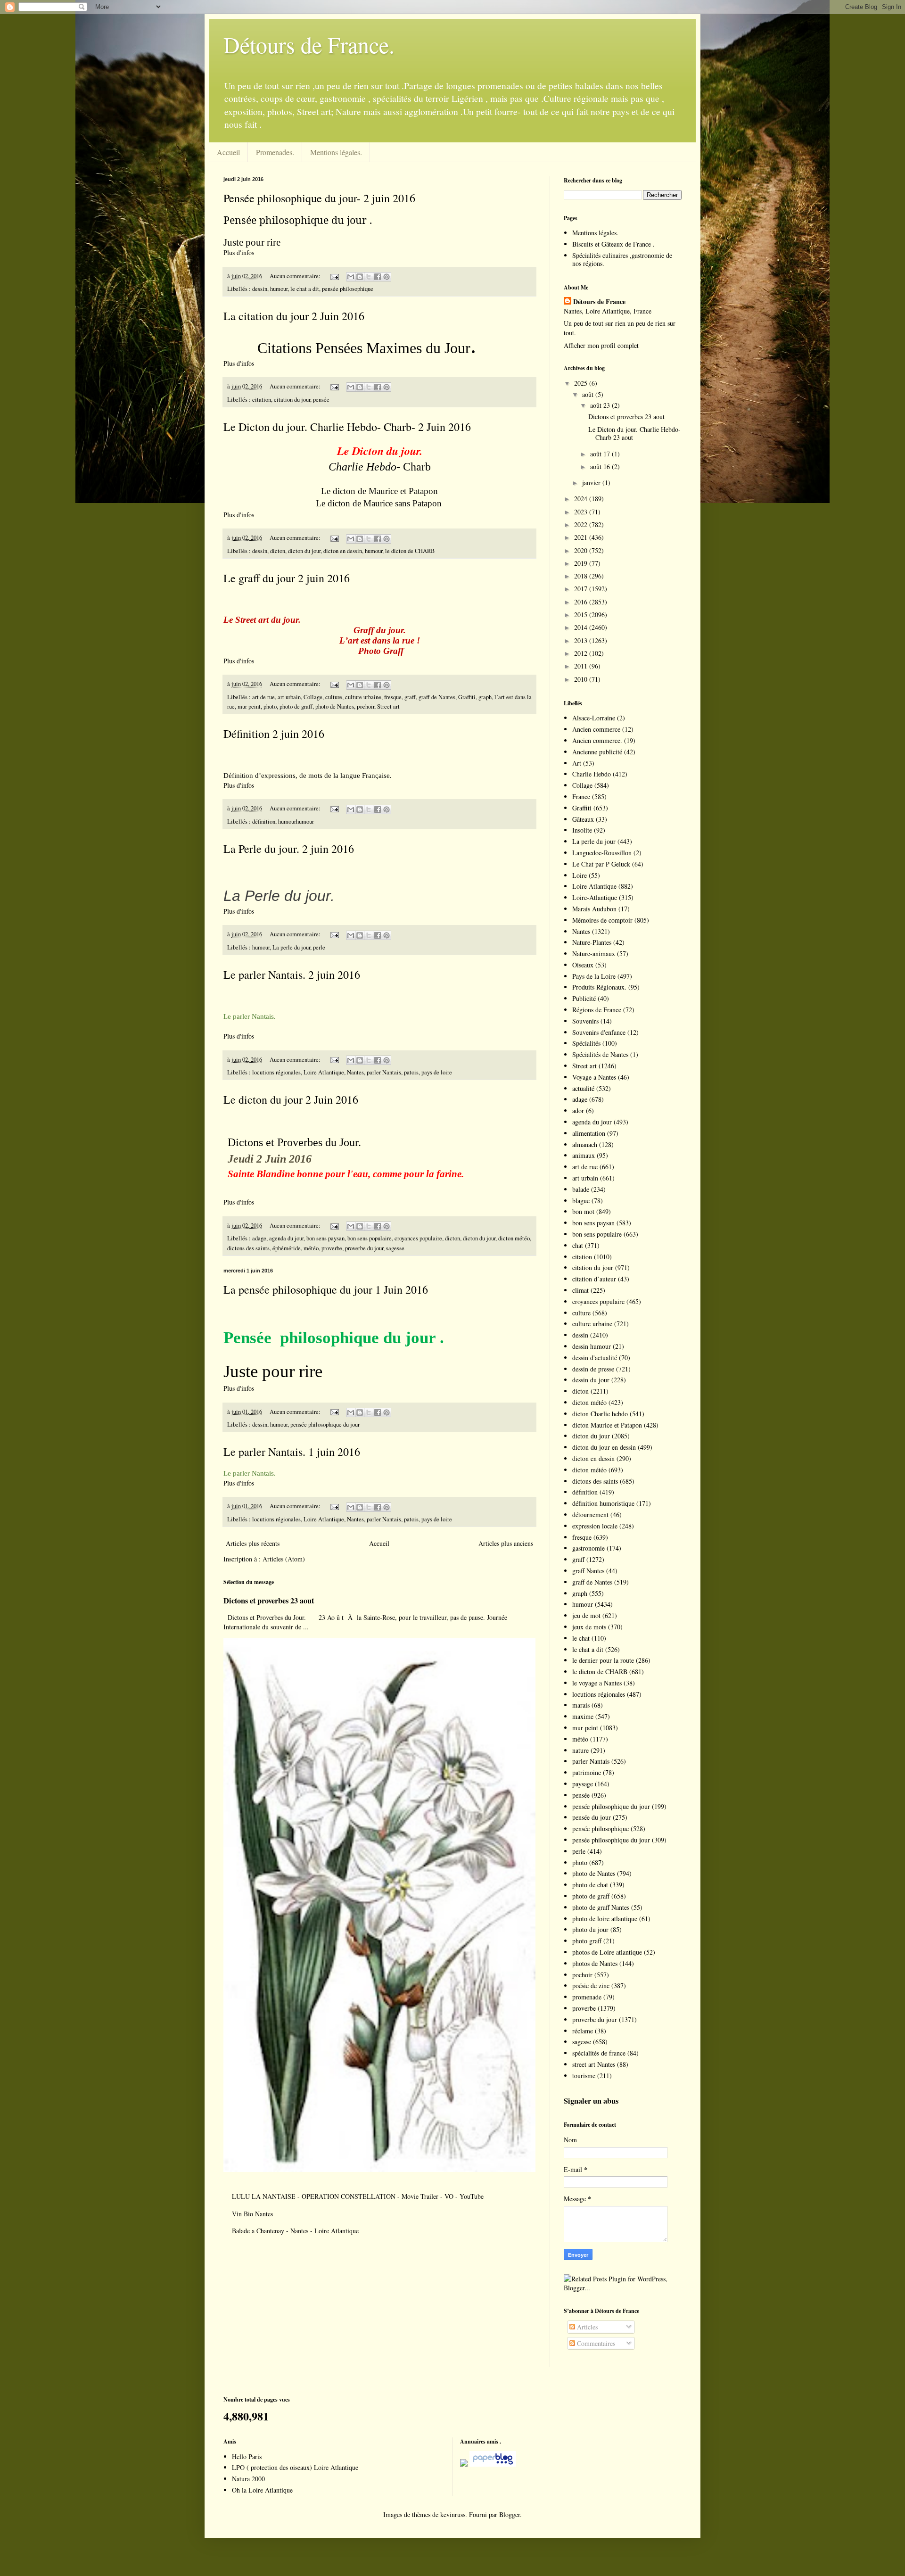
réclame (583, 2031)
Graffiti (467, 697)
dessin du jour (591, 1380)
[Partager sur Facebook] (378, 277)
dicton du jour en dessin (604, 1447)
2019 (582, 563)
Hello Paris (247, 2456)
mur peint (249, 706)
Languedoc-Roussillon (602, 853)
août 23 (601, 405)
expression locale (595, 1526)
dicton (278, 551)
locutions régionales (276, 1072)
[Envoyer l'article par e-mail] (334, 276)
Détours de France (599, 302)
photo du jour (590, 1929)
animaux (584, 1155)
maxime (583, 1716)
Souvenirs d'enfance (599, 1032)
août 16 (601, 466)
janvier (592, 483)
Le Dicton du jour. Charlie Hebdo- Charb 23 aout (634, 433)
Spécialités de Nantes (600, 1054)
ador (578, 1110)
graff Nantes (588, 1571)
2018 (582, 576)
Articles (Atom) (284, 1559)
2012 (582, 653)
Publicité (584, 998)
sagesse (395, 1248)
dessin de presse (593, 1369)
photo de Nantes (335, 706)
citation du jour (292, 400)
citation (262, 400)
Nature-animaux (594, 954)
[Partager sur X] (369, 277)
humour (279, 289)
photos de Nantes (595, 1963)
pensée (321, 400)
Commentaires (595, 2343)
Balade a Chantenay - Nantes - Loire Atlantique (295, 2231)
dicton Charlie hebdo (600, 1414)
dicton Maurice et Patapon (607, 1425)
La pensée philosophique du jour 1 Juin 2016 (326, 1289)
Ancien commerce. (597, 740)
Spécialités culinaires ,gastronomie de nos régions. (622, 259)
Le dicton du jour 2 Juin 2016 (291, 1099)
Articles (586, 2327)
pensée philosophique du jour (325, 1424)
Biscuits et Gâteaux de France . (613, 244)
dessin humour (592, 1346)
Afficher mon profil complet (601, 345)
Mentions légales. (336, 152)
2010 (582, 679)
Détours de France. (309, 44)
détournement (590, 1515)
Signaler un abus (591, 2101)
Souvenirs (585, 1021)
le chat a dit (305, 289)
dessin (260, 289)
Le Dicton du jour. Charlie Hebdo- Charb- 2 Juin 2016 (347, 427)
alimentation (589, 1133)
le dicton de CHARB (410, 551)
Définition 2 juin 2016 (274, 734)
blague (581, 1201)
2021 (582, 537)
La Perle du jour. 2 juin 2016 (289, 849)
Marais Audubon (594, 909)
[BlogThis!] (360, 277)
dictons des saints (248, 1248)
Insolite (582, 830)
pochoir (366, 706)
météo (311, 1248)
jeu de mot (586, 1615)
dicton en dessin (343, 551)
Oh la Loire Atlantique (262, 2490)
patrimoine (587, 1772)
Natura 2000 (248, 2479)
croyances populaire (418, 1238)
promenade (587, 1997)
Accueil (228, 152)
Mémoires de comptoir (602, 920)
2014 (582, 627)
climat (580, 1290)
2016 (582, 602)
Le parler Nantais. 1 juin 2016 (292, 1452)
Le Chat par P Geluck (601, 864)
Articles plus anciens (506, 1543)
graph (485, 697)
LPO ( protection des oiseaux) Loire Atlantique (295, 2467)
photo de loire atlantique (605, 1919)
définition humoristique (603, 1503)
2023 (582, 512)
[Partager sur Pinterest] (387, 277)
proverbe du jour (364, 1248)
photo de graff (296, 706)
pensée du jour (592, 1817)
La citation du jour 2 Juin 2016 (294, 316)
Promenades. (275, 152)
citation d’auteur (594, 1279)
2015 (582, 615)
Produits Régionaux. (599, 987)
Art (577, 763)
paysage (583, 1784)
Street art (388, 706)
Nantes (355, 1072)
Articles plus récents (253, 1543)
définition (264, 822)
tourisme (584, 2076)
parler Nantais (384, 1072)
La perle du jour (291, 947)
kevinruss (453, 2514)
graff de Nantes (437, 697)
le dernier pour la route (603, 1660)
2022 (582, 524)
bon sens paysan (325, 1238)
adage (259, 1238)
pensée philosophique (348, 289)
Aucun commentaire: (296, 276)
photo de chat (590, 1885)
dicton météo (514, 1238)
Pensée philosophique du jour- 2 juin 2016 (319, 198)
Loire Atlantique (324, 1072)
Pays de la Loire (594, 976)
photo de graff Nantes (601, 1907)
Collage (313, 697)
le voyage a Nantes (597, 1683)
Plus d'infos (240, 252)
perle (319, 947)
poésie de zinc (591, 1986)
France (581, 797)
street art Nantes (594, 2064)
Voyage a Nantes (594, 1077)
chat (578, 1245)
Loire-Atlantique (595, 897)
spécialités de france (599, 2053)
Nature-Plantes (592, 942)
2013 (582, 640)
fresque (393, 697)
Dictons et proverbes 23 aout (269, 1601)
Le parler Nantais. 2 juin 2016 (292, 974)
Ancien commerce (596, 729)
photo (270, 706)
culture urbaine (363, 697)
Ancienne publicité (597, 752)
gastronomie (588, 1548)
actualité (583, 1088)
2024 (582, 499)
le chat (581, 1638)
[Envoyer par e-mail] (351, 277)
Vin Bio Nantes (252, 2214)
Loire (580, 875)
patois (411, 1072)
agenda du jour (286, 1238)
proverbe (332, 1248)
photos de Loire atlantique (607, 1952)
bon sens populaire (370, 1238)
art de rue (263, 697)
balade (581, 1189)
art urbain (289, 697)
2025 (582, 383)
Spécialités (586, 1043)
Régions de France (597, 1010)
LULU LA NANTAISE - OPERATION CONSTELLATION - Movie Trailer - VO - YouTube (358, 2196)
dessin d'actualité (595, 1358)
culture (334, 697)
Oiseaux (583, 965)
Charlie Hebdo (592, 774)
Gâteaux (583, 819)
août (589, 394)
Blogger (510, 2514)
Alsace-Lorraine (594, 718)
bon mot (583, 1211)
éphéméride (287, 1248)
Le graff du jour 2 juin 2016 (287, 578)
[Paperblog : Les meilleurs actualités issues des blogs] (464, 2464)
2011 (582, 666)
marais (581, 1705)
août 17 (601, 454)
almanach (585, 1144)
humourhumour (296, 822)
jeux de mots (589, 1627)
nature (580, 1750)
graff (410, 697)
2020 (582, 550)
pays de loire (437, 1072)
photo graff (587, 1941)
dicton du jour (304, 551)
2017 (582, 589)
